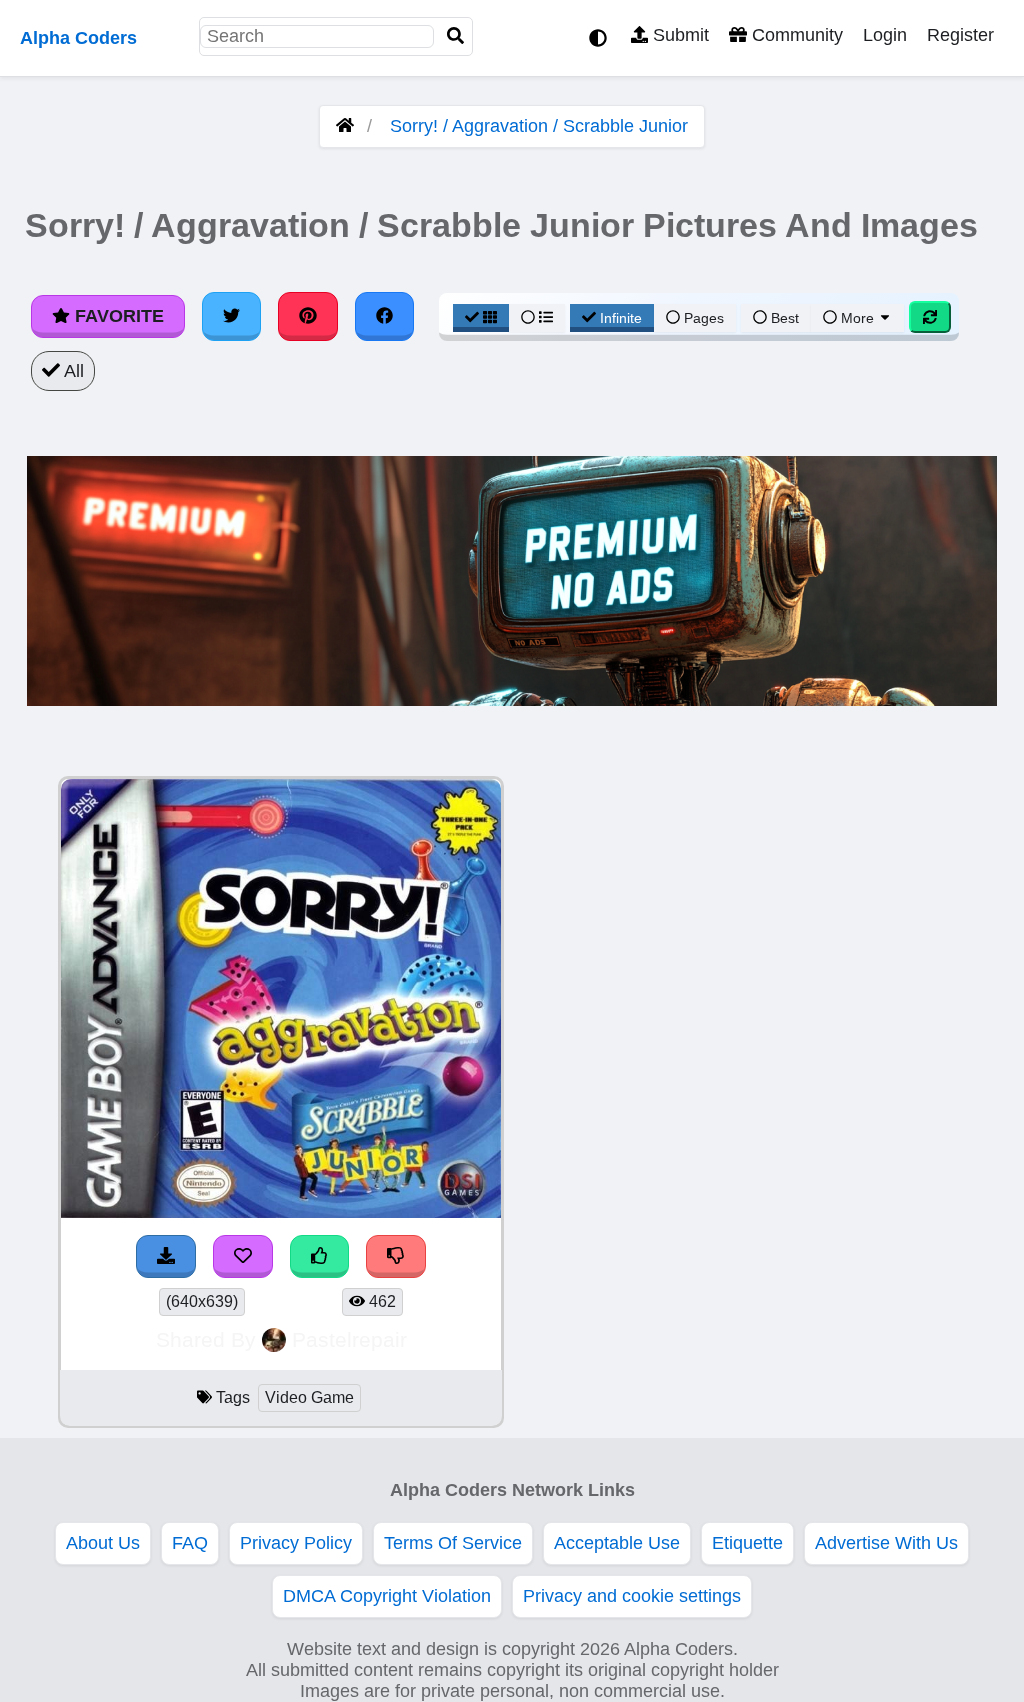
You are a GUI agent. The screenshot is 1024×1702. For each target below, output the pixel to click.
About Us (103, 1543)
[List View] (537, 318)
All (72, 371)
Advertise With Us (886, 1543)
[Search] (456, 36)
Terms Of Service (453, 1543)
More (857, 318)
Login (885, 35)
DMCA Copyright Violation (387, 1596)
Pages (704, 318)
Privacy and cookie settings (632, 1596)
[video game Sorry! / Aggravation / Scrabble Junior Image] (281, 1212)
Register (960, 35)
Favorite (117, 316)
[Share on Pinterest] (308, 316)
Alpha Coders (78, 38)
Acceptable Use (617, 1543)
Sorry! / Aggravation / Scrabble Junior (539, 126)
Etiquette (747, 1543)
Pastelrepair (349, 1339)
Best (783, 318)
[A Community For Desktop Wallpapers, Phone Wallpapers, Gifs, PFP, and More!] (345, 126)
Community (795, 35)
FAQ (190, 1543)
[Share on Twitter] (232, 316)
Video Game (309, 1397)
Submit (678, 35)
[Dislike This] (396, 1256)
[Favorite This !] (243, 1256)
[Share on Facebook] (385, 316)
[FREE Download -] (166, 1256)
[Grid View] (481, 318)
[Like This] (320, 1256)
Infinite (621, 318)
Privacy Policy (296, 1543)
